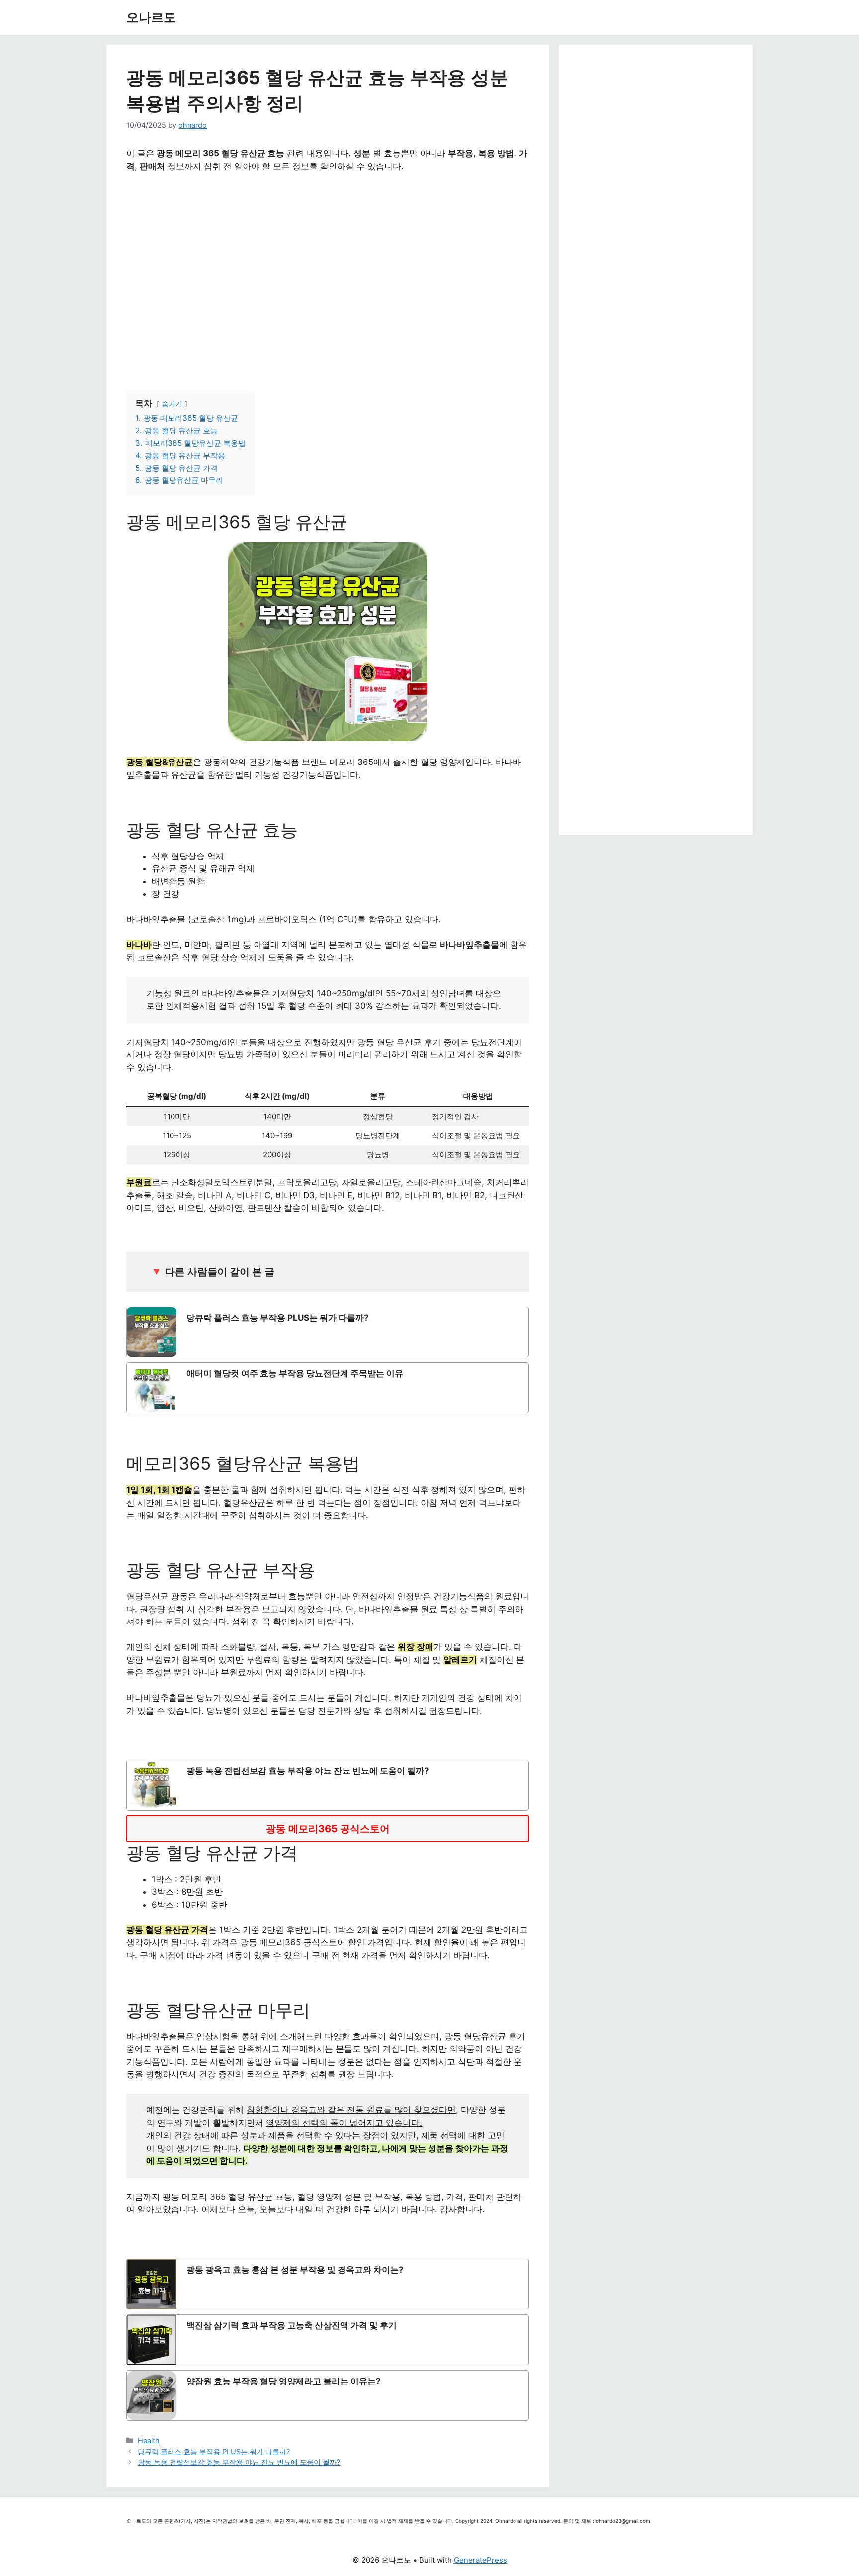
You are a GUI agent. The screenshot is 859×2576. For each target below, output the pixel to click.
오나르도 (151, 17)
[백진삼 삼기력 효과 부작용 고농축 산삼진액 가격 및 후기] (328, 2340)
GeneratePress (480, 2560)
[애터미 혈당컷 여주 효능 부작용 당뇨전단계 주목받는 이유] (328, 1388)
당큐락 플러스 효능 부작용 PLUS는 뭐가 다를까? (214, 2451)
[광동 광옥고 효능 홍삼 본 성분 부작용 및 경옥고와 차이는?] (328, 2284)
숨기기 (172, 404)
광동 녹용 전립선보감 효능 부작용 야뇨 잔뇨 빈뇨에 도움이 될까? (239, 2462)
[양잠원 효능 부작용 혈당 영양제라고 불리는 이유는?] (328, 2395)
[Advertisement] (328, 270)
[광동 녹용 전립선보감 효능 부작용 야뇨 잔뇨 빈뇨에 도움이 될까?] (328, 1785)
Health (149, 2440)
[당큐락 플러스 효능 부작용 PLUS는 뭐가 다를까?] (328, 1332)
